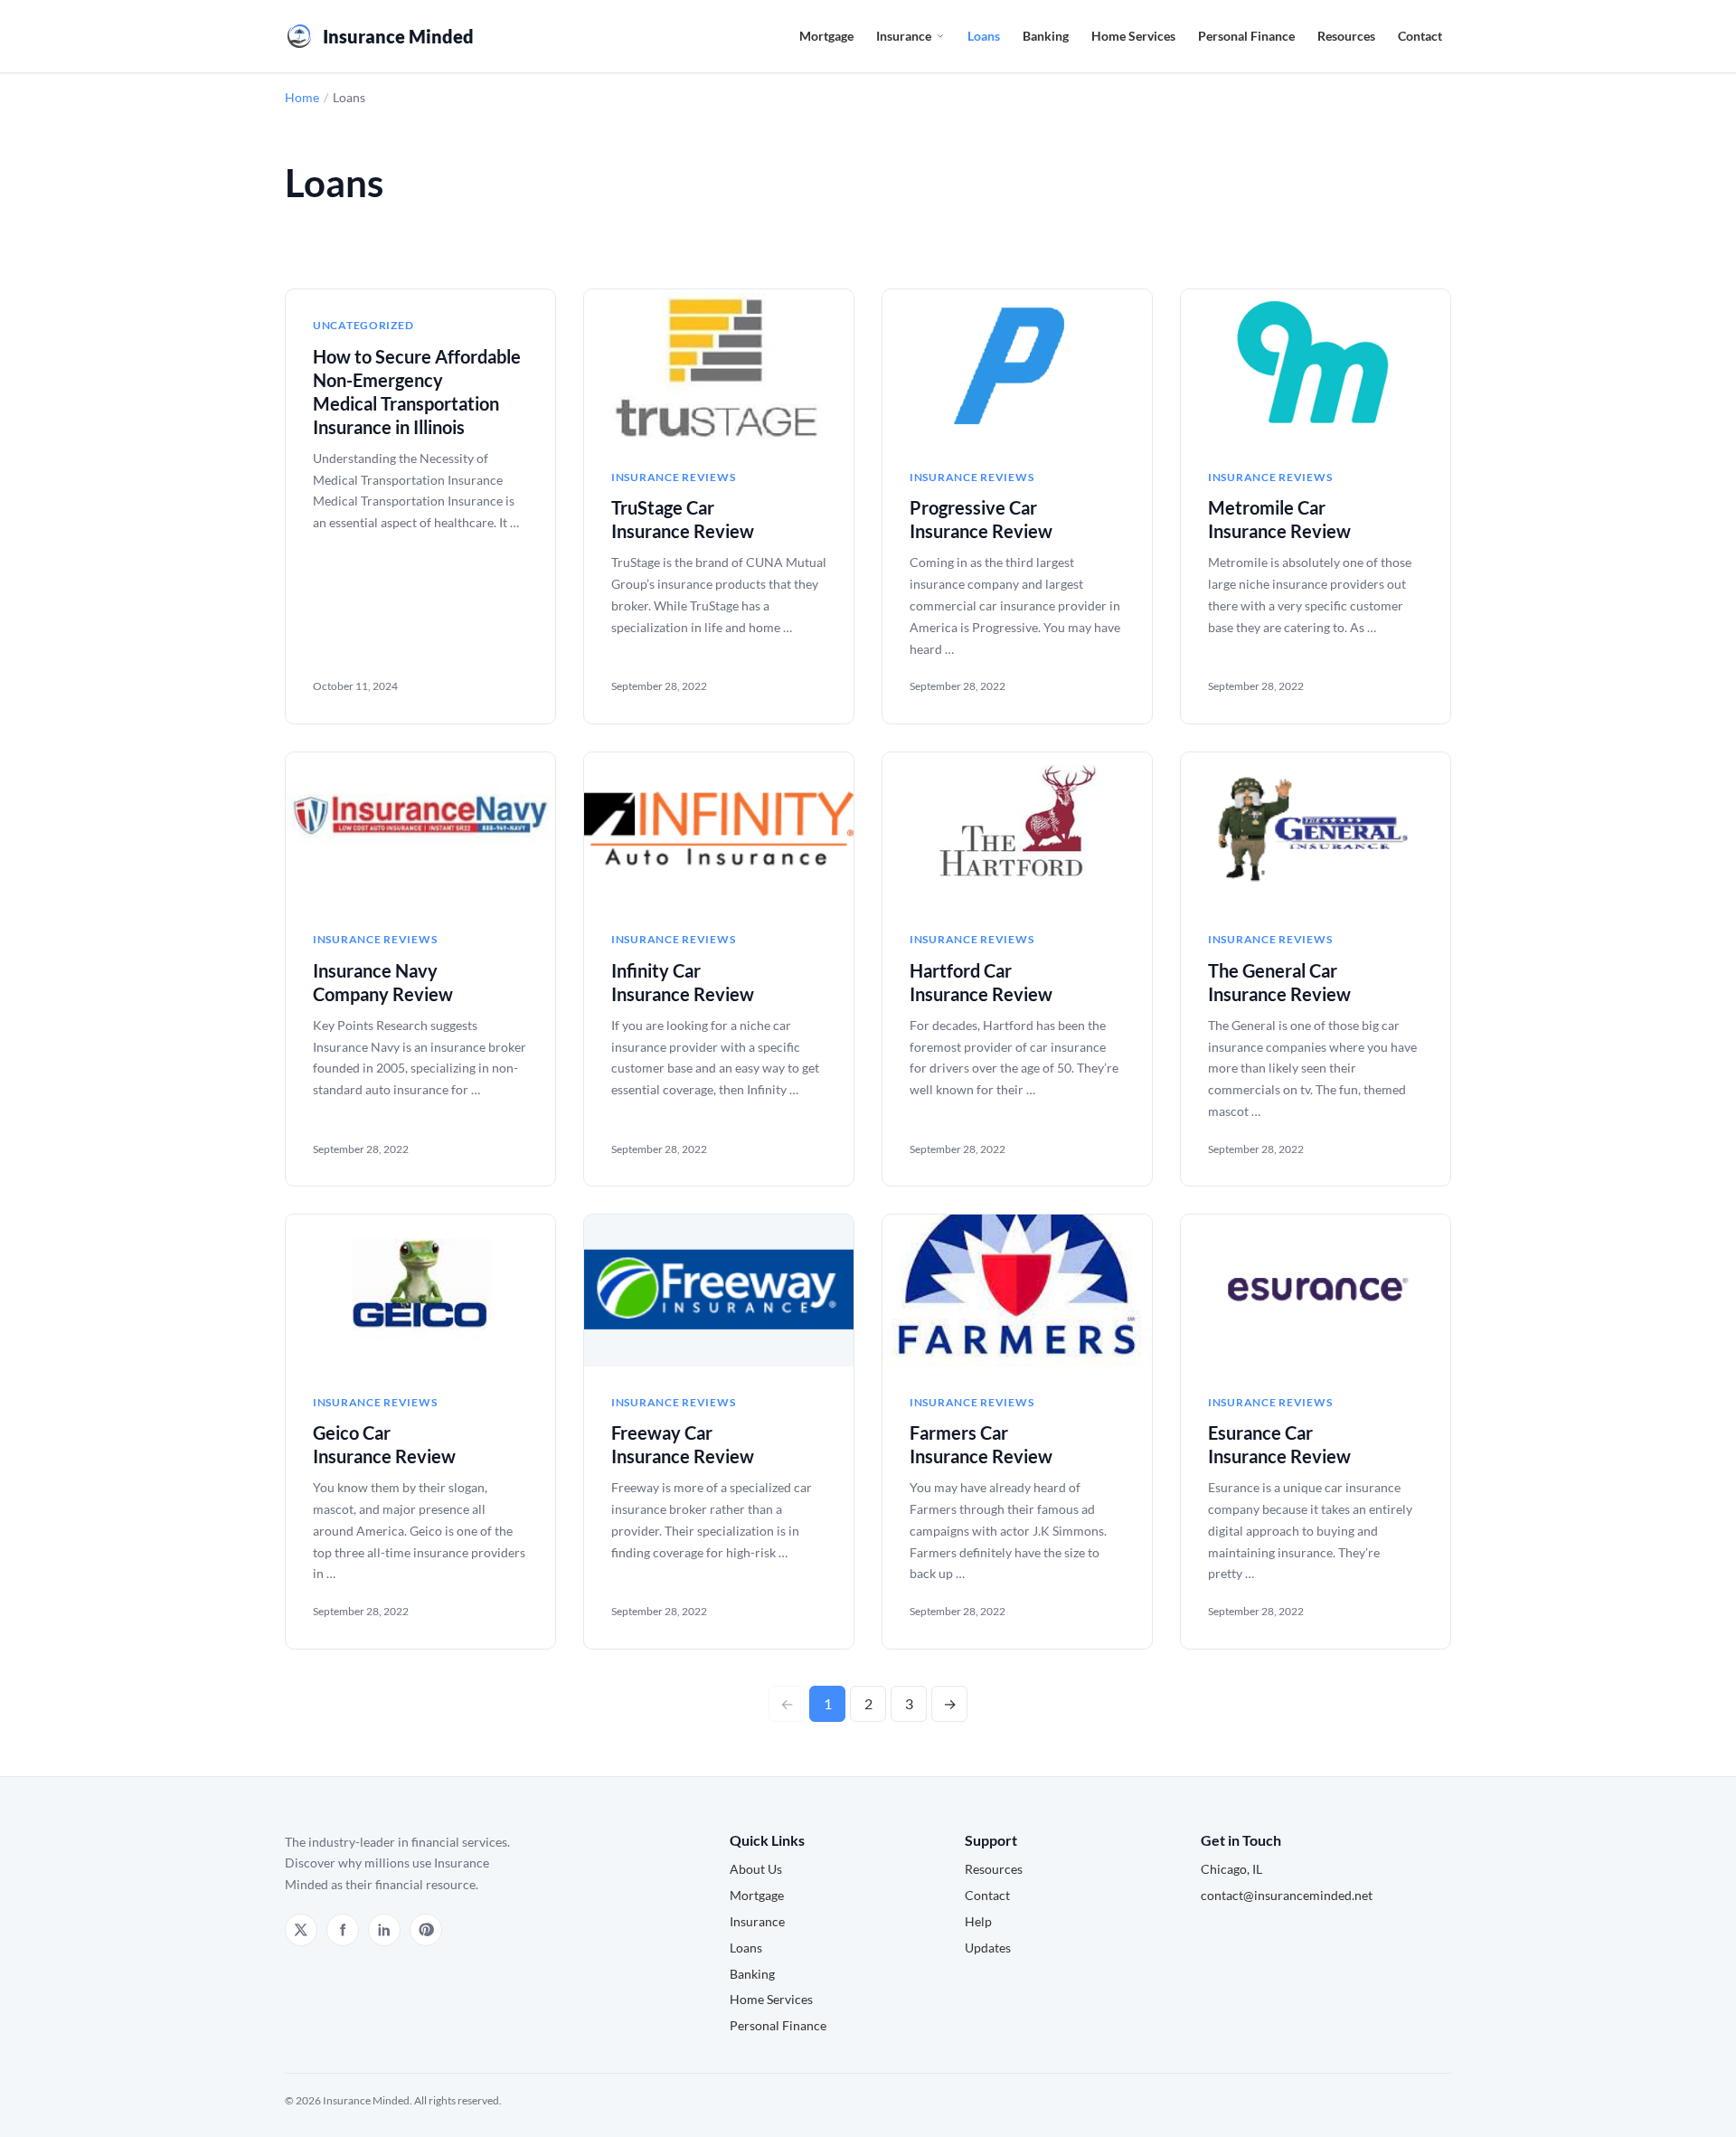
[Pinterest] (426, 1930)
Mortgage (826, 36)
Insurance (904, 36)
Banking (1046, 36)
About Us (756, 1869)
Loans (984, 36)
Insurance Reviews (673, 477)
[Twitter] (301, 1930)
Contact (1420, 36)
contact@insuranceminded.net (1287, 1895)
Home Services (1133, 36)
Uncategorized (363, 325)
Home (302, 97)
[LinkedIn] (384, 1930)
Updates (988, 1948)
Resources (1346, 36)
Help (978, 1921)
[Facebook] (343, 1930)
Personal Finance (1246, 36)
